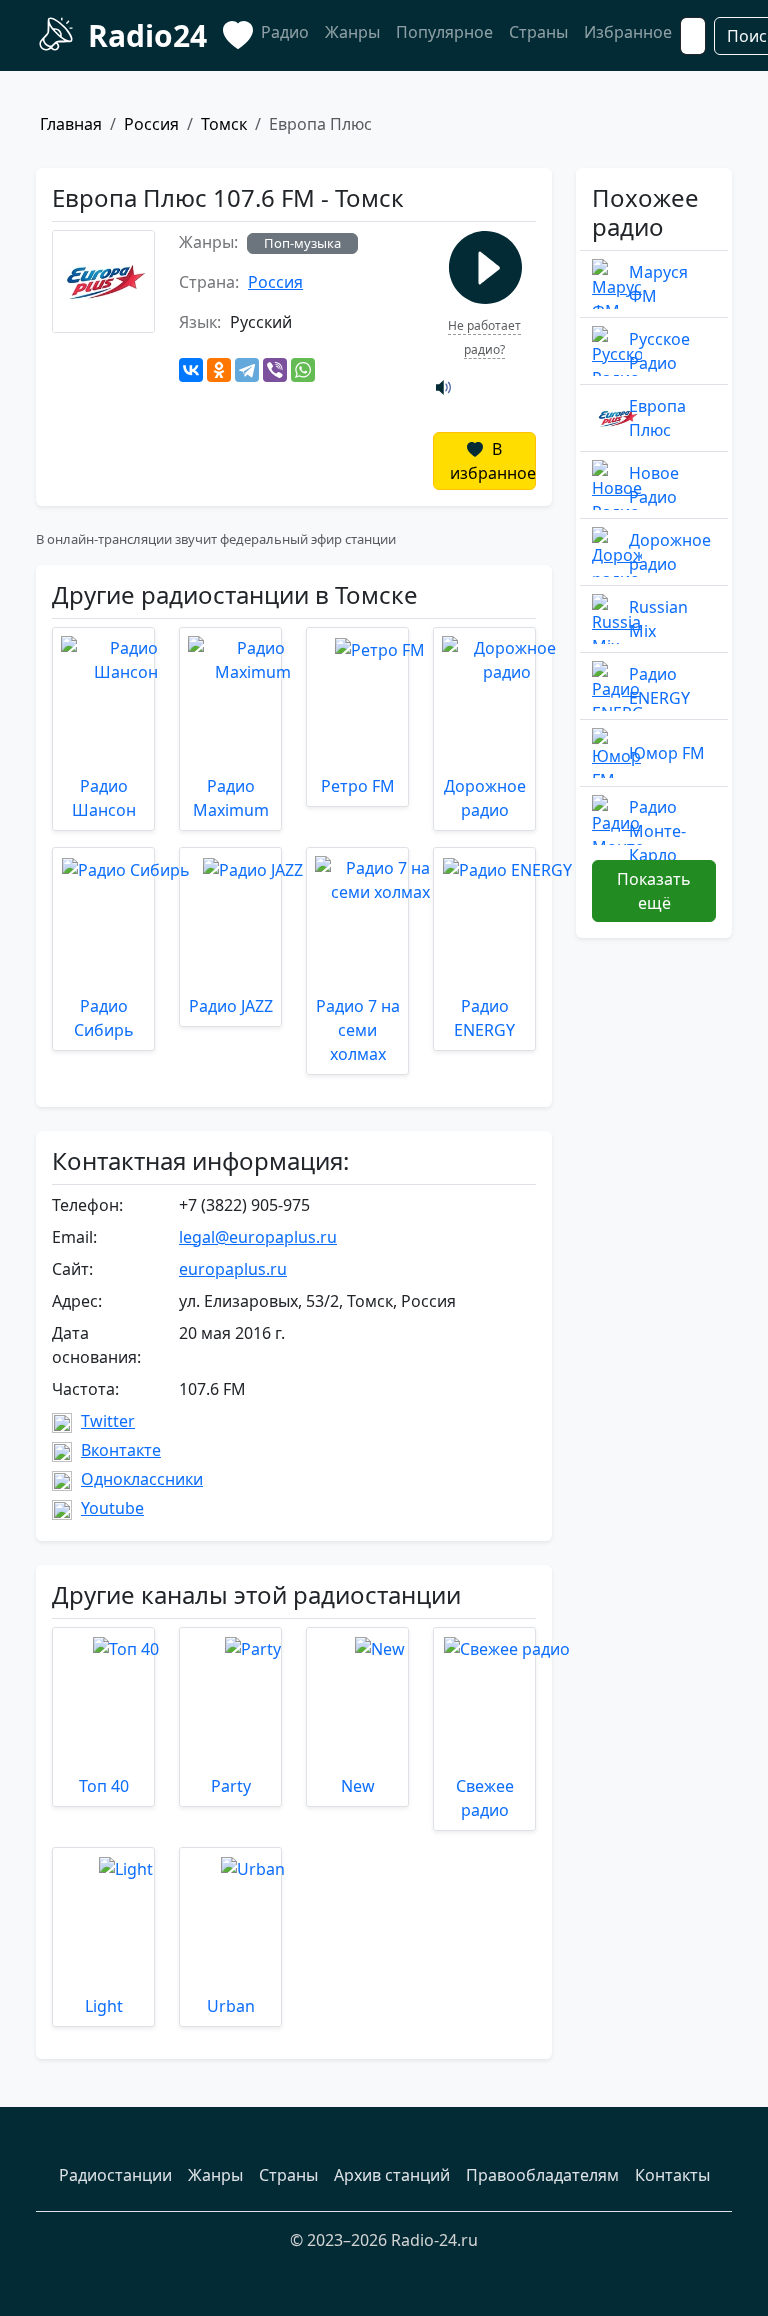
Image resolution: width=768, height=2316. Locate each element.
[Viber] (275, 370)
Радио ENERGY (659, 686)
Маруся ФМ (658, 284)
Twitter (108, 1421)
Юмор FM (667, 753)
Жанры (352, 32)
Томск (224, 124)
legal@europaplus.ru (258, 1237)
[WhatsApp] (303, 370)
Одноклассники (142, 1479)
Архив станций (392, 2175)
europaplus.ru (233, 1269)
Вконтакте (121, 1450)
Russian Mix (658, 619)
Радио (285, 32)
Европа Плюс (657, 418)
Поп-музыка (302, 243)
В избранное (493, 461)
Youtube (112, 1508)
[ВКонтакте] (191, 370)
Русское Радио (659, 351)
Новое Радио (654, 485)
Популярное (444, 32)
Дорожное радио (670, 552)
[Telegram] (247, 370)
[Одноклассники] (219, 370)
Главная (71, 124)
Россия (151, 124)
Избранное (628, 32)
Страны (538, 32)
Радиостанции (115, 2175)
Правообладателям (542, 2175)
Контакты (672, 2175)
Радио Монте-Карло (657, 831)
